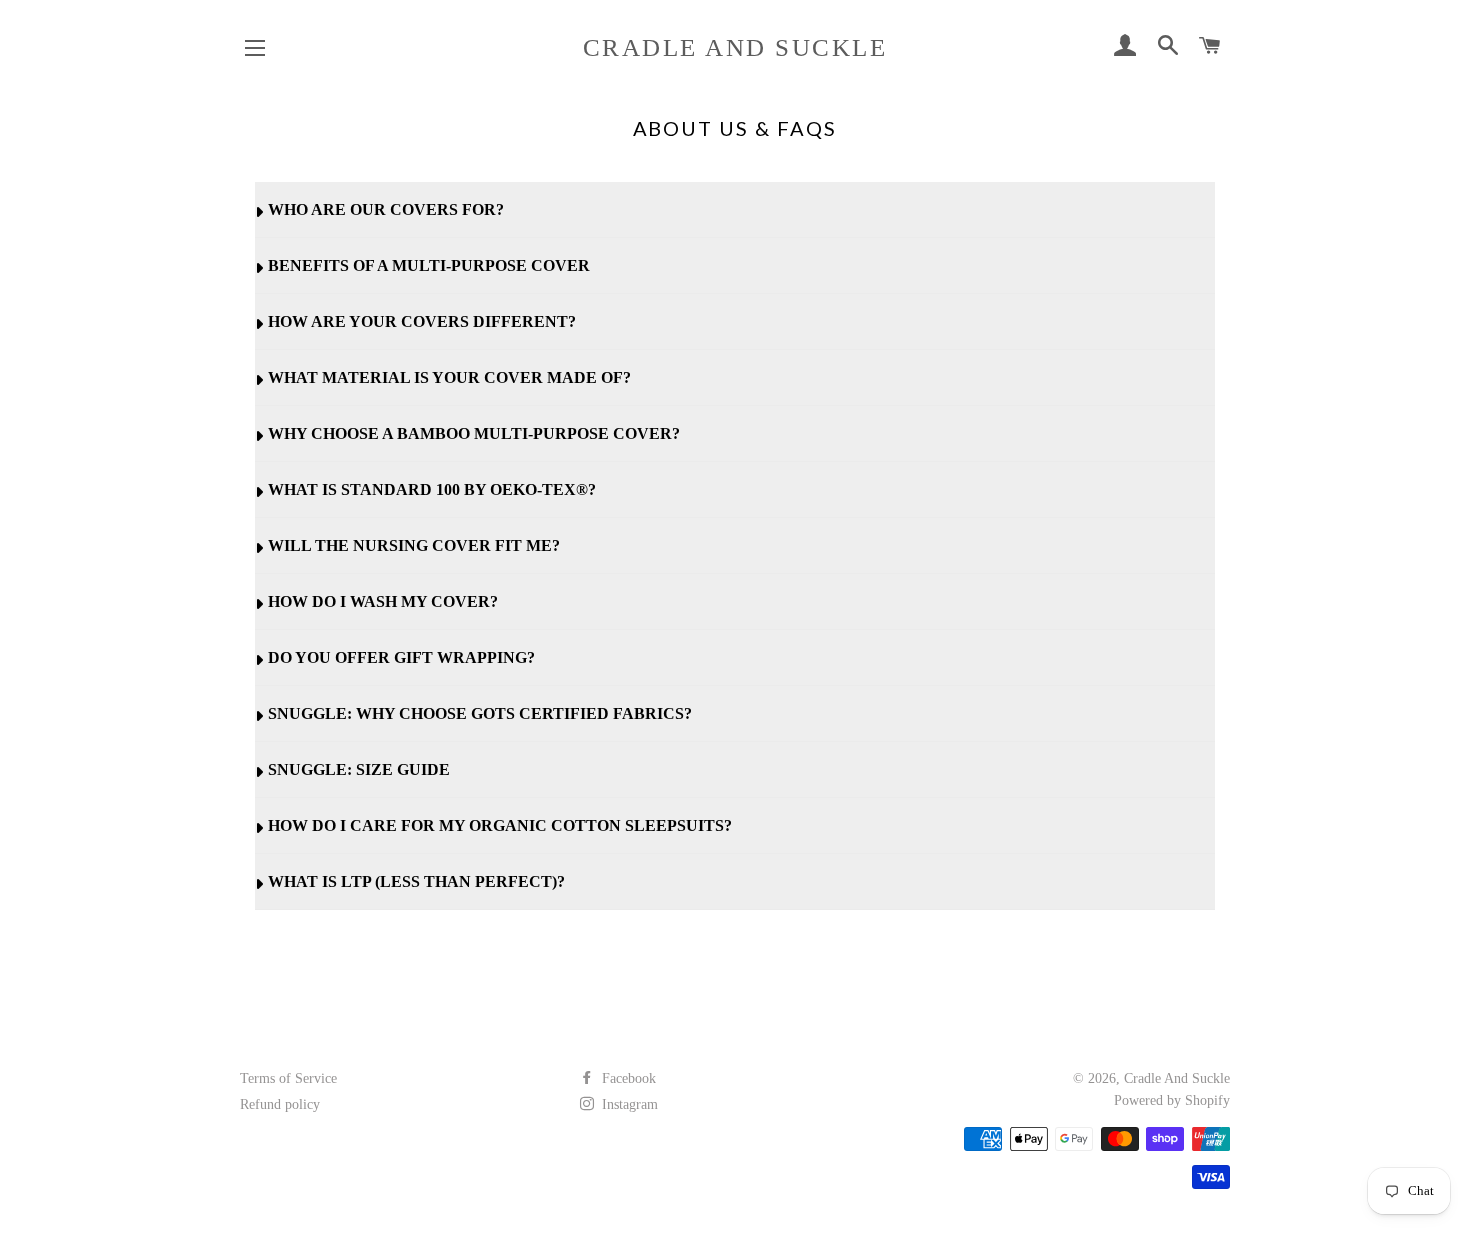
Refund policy (280, 1104)
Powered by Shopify (1172, 1100)
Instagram (628, 1104)
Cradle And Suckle (735, 47)
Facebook (627, 1078)
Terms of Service (288, 1078)
